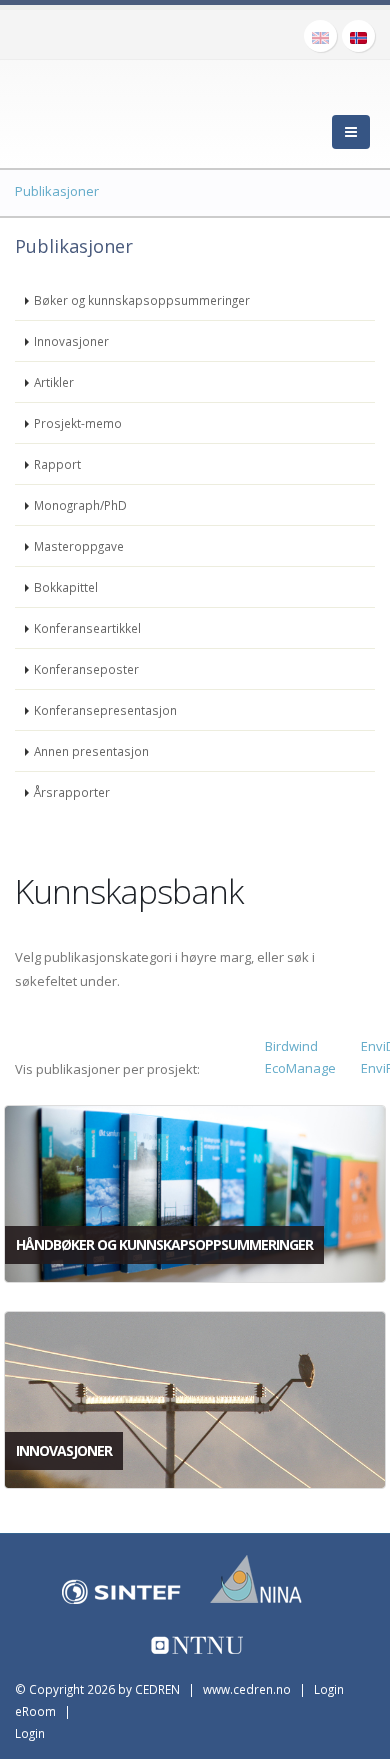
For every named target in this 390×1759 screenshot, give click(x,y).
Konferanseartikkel (87, 628)
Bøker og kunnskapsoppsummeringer (142, 300)
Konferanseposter (86, 669)
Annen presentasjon (91, 751)
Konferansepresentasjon (105, 710)
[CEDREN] (105, 110)
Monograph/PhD (80, 505)
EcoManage (300, 1068)
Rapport (57, 464)
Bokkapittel (66, 587)
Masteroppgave (79, 546)
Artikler (54, 382)
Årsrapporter (72, 792)
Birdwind (291, 1046)
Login (30, 1733)
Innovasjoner (71, 341)
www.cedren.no (247, 1689)
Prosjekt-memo (78, 423)
